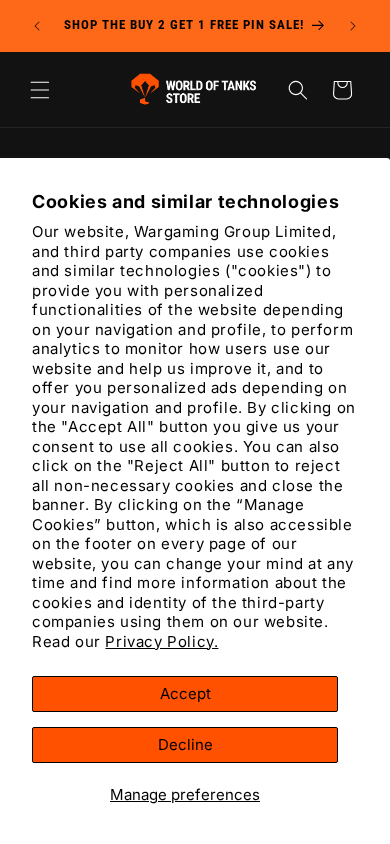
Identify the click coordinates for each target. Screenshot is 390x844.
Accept (185, 693)
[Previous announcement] (37, 26)
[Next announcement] (353, 26)
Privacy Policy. (161, 641)
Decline (185, 744)
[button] (40, 90)
